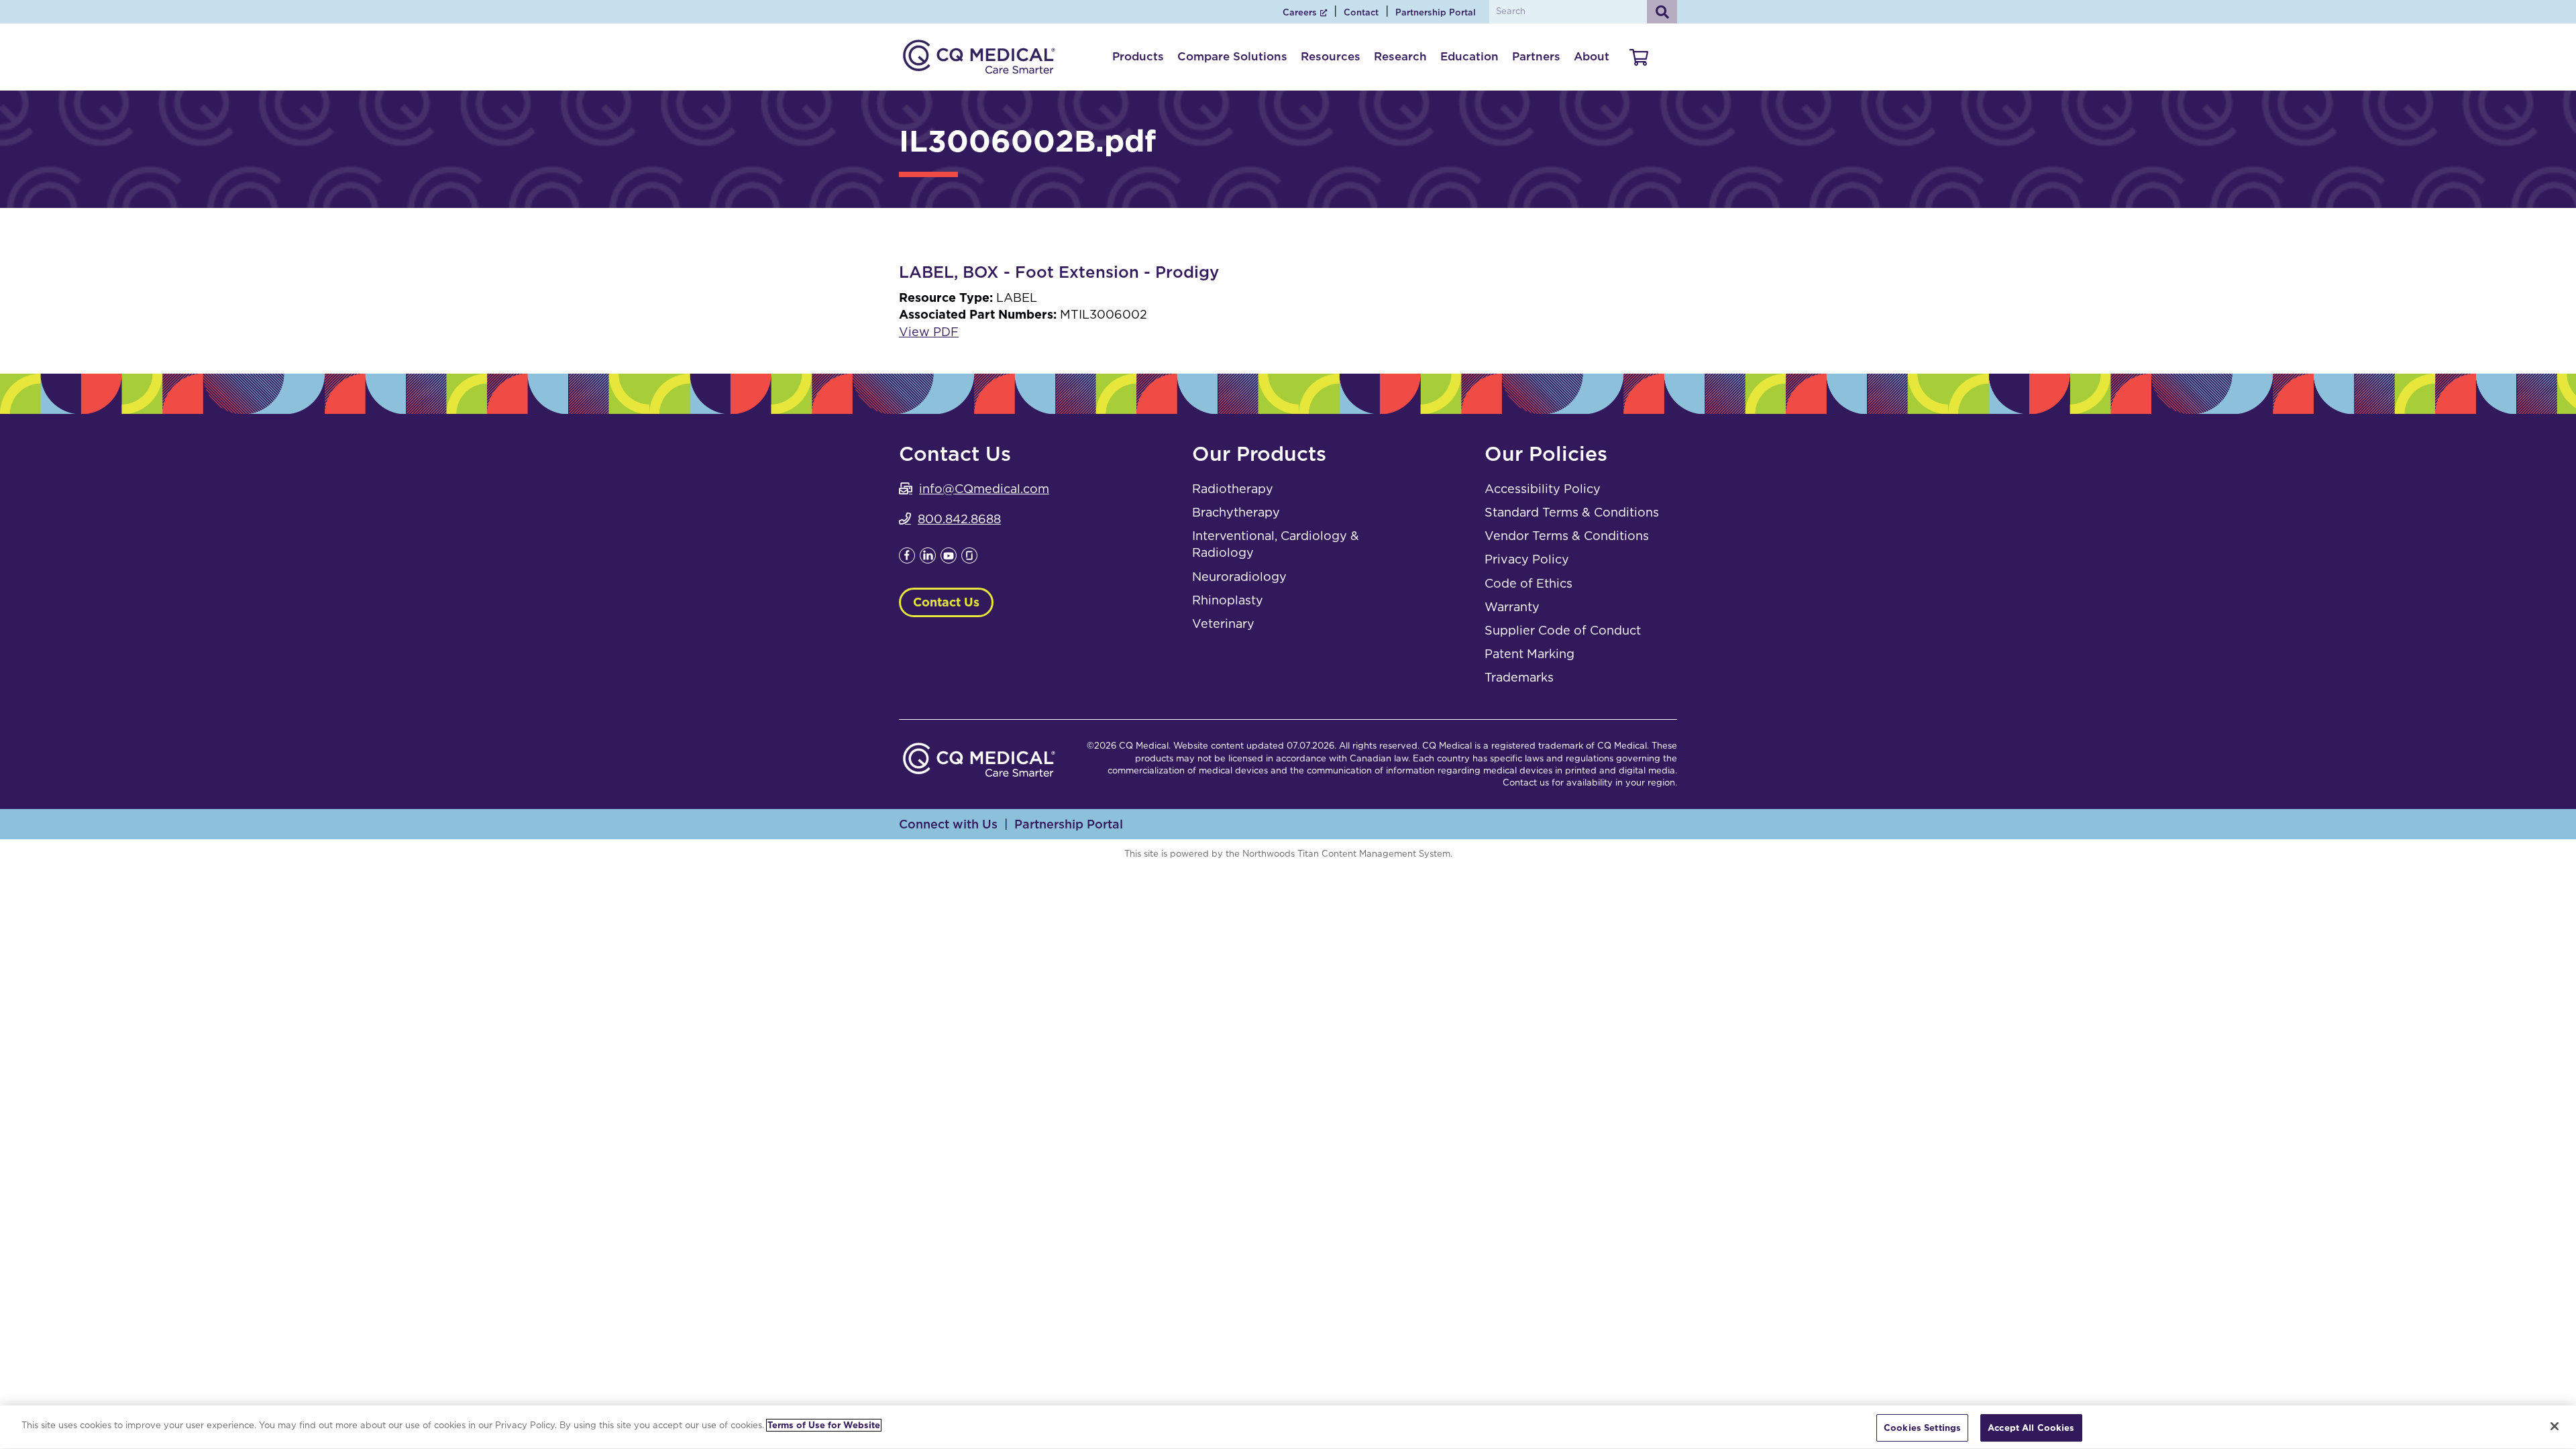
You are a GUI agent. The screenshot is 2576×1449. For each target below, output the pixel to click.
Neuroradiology (1239, 577)
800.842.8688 (959, 519)
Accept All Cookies (2031, 1428)
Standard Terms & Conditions (1572, 512)
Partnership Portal (1436, 12)
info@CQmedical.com (984, 489)
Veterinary (1223, 624)
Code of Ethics (1528, 583)
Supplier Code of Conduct (1563, 630)
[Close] (2555, 1426)
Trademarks (1519, 677)
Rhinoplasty (1228, 600)
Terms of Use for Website (824, 1425)
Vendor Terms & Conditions (1567, 536)
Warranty (1512, 607)
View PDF (929, 332)
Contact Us (946, 602)
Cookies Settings (1922, 1428)
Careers (1300, 12)
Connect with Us (948, 824)
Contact (1361, 12)
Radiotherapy (1233, 489)
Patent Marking (1529, 654)
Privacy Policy (1527, 559)
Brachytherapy (1236, 512)
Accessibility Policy (1543, 489)
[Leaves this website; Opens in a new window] (907, 559)
